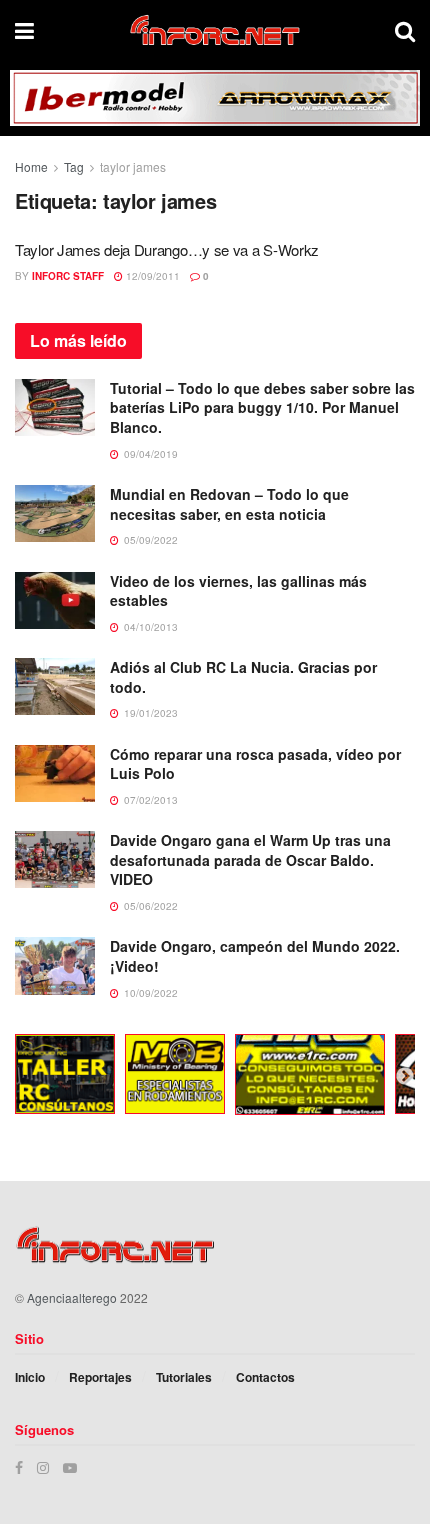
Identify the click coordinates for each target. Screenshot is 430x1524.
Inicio (30, 1377)
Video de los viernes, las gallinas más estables (238, 591)
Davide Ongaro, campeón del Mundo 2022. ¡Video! (255, 956)
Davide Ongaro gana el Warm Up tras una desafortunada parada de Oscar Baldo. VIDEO (250, 859)
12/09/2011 (151, 276)
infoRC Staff (68, 276)
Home (31, 166)
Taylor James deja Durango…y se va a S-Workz (167, 249)
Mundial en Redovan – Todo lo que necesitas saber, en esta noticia (229, 504)
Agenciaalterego (72, 1297)
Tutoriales (184, 1377)
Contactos (265, 1377)
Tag (74, 166)
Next (405, 1077)
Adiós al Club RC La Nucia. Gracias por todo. (243, 677)
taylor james (133, 166)
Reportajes (100, 1377)
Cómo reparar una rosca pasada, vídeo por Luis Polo (255, 764)
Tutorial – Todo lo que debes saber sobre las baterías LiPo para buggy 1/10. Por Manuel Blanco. (262, 407)
